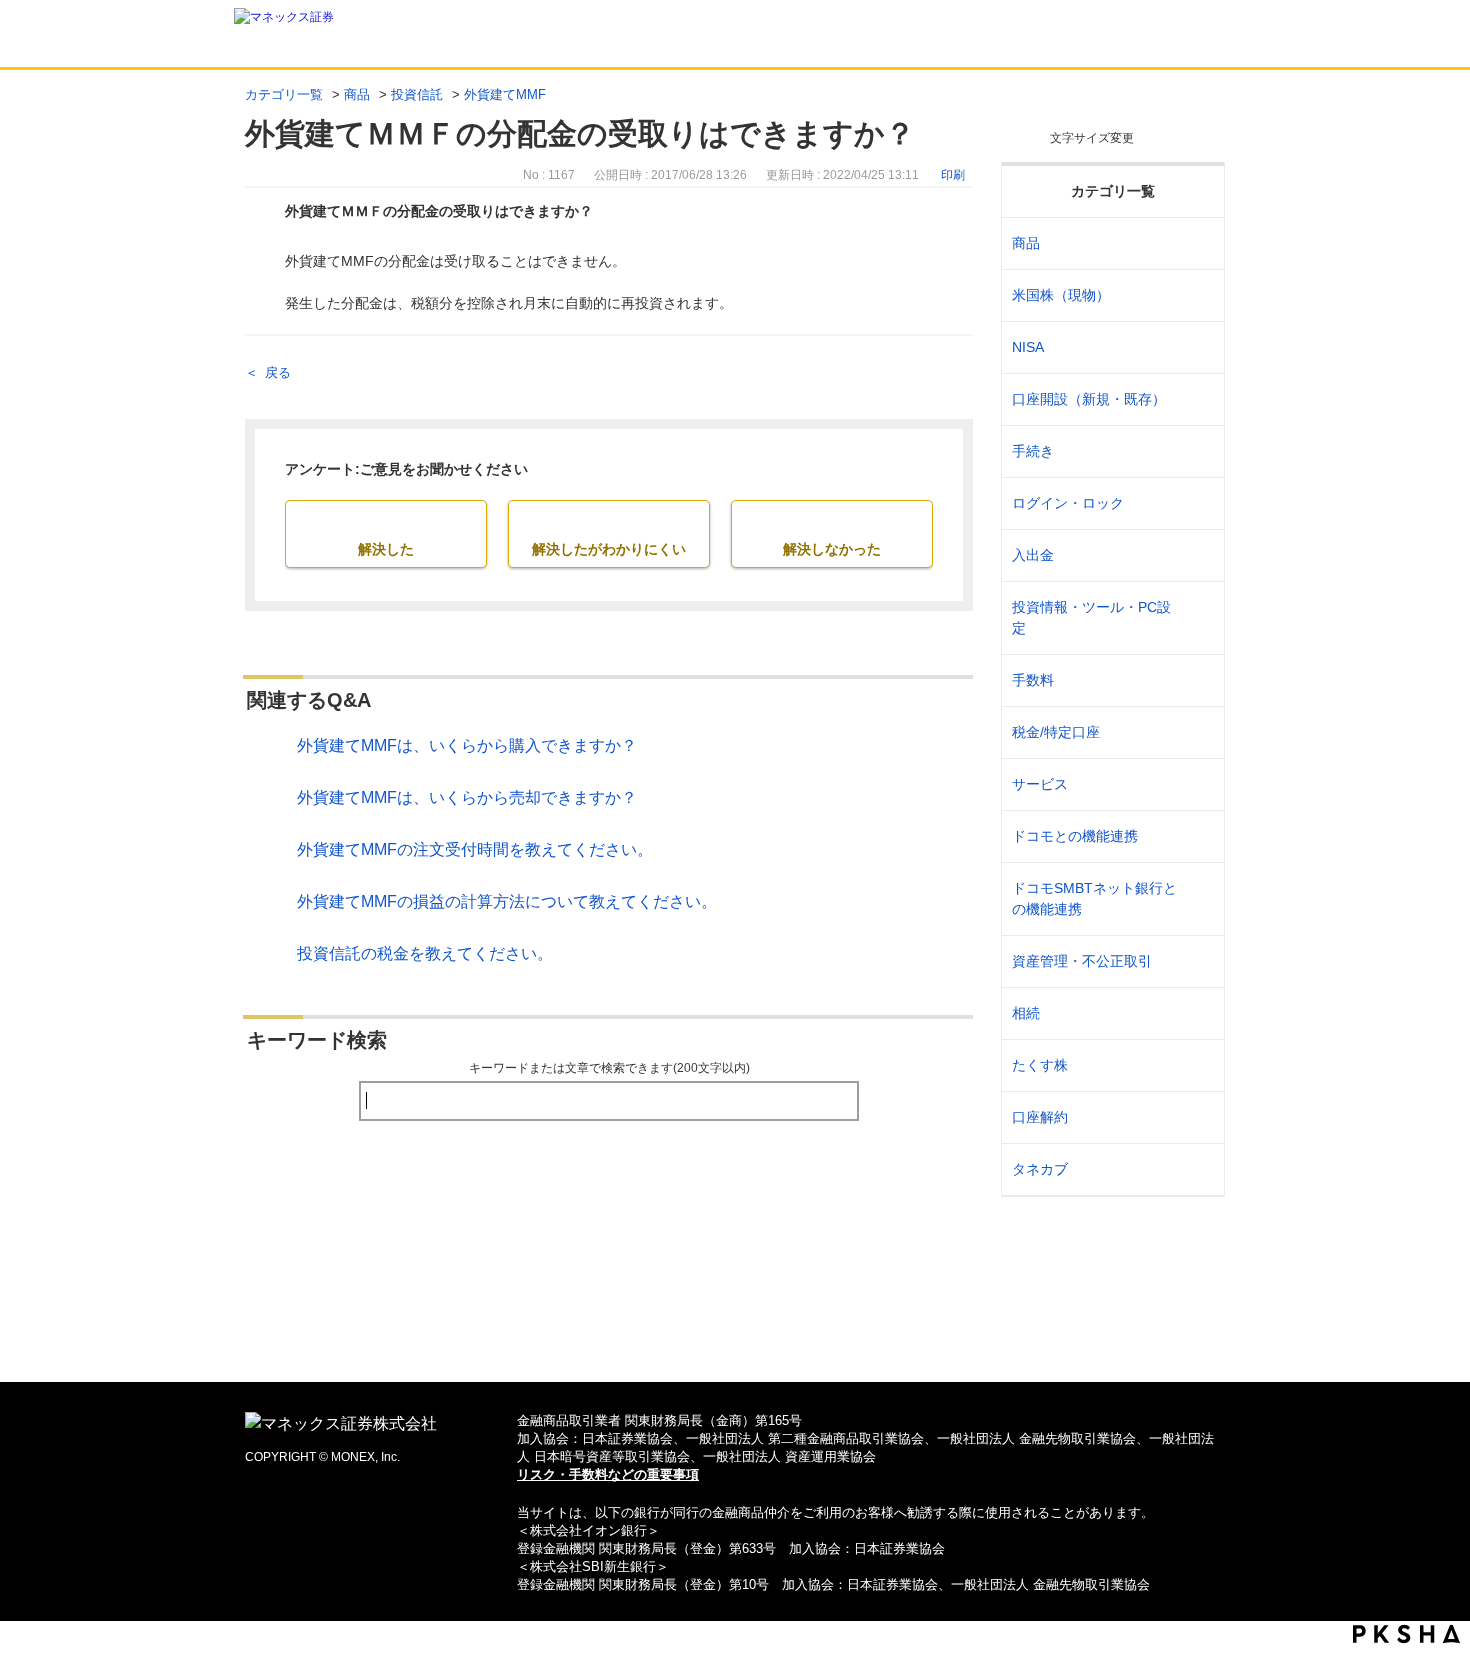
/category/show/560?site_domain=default (1196, 295)
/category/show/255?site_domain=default (1196, 732)
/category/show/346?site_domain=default (1196, 347)
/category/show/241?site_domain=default (1196, 399)
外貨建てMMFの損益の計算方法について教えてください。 (507, 901)
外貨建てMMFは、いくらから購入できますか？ (467, 745)
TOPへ (735, 1334)
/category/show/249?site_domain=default (1196, 555)
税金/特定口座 (1056, 732)
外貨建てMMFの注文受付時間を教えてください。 (475, 849)
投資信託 (417, 94)
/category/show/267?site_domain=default (1196, 243)
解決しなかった (832, 549)
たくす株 (1040, 1065)
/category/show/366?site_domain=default (1196, 961)
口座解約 (1040, 1117)
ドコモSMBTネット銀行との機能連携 (1094, 898)
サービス (1040, 784)
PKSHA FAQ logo (1406, 1634)
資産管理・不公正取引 (1082, 961)
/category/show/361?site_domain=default (1196, 503)
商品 (357, 94)
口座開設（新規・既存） (1089, 399)
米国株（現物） (1061, 295)
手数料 (1033, 680)
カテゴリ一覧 (284, 94)
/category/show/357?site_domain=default (1196, 618)
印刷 (953, 175)
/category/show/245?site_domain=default (1196, 451)
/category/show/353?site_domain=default (1196, 784)
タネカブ (1040, 1169)
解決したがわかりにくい (609, 549)
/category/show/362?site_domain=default (1196, 680)
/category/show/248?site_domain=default (1196, 1013)
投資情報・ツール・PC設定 (1091, 617)
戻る (278, 372)
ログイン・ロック (1068, 503)
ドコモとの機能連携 (1075, 836)
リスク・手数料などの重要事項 (608, 1474)
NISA (1028, 347)
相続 (1026, 1013)
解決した (386, 549)
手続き (1033, 451)
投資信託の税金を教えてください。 (425, 953)
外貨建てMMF (505, 94)
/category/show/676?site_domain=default (1196, 899)
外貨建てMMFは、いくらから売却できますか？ (467, 797)
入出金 (1033, 555)
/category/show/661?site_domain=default (1196, 836)
